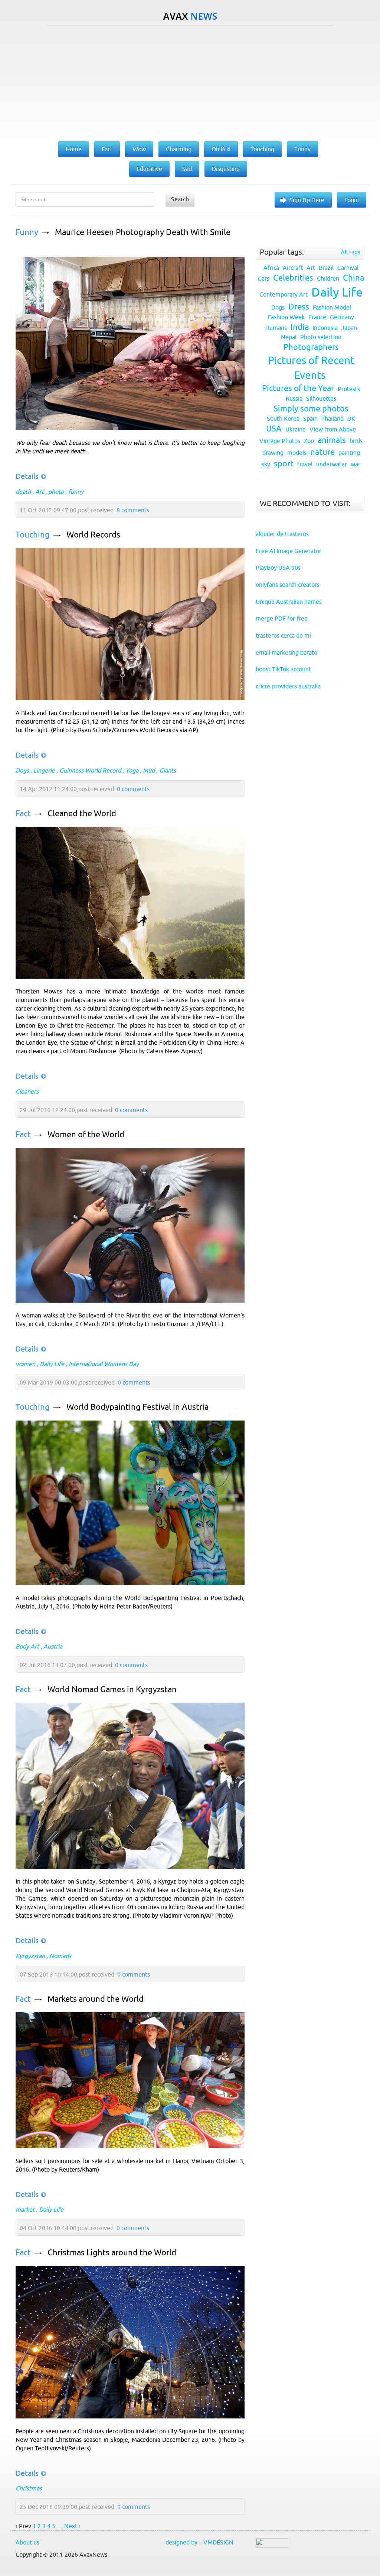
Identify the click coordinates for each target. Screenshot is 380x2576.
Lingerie (44, 770)
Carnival (348, 268)
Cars (264, 278)
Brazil (326, 268)
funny (76, 492)
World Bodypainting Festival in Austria (137, 1407)
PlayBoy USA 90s (278, 568)
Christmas (29, 2488)
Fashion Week (286, 317)
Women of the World (86, 1135)
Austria (53, 1646)
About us (27, 2542)
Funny (27, 232)
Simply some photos (311, 409)
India (300, 327)
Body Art (27, 1646)
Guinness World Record (90, 770)
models (297, 453)
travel (305, 464)
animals (332, 440)
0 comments (133, 789)
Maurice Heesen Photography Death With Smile (143, 232)
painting (349, 453)
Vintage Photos (280, 441)
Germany (342, 317)
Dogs (22, 770)
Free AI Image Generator (289, 551)
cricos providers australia (288, 686)
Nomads (60, 1956)
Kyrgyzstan (30, 1956)
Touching (33, 535)
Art (40, 492)
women (25, 1364)
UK (351, 419)
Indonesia (325, 328)
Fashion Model (332, 307)
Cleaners (27, 1091)
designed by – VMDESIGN (199, 2542)
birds (356, 441)
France (317, 317)
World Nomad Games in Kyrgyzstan (112, 1689)
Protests (349, 389)
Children (328, 278)
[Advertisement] (190, 82)
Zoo (309, 441)
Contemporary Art (284, 294)
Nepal (289, 337)
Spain (310, 419)
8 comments (133, 510)
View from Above (333, 429)
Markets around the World (96, 1999)
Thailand (332, 419)
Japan (349, 328)
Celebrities (293, 278)
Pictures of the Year (298, 388)
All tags (350, 252)
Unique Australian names (289, 602)
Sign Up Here (307, 200)
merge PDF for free (282, 618)
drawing (273, 453)
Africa (271, 268)
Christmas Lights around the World (112, 2253)
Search (180, 199)
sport (284, 464)
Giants (168, 770)
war (356, 464)
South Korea (283, 419)
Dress (299, 307)
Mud (149, 770)
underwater (332, 464)
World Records (93, 535)
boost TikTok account (283, 669)
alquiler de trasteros (282, 534)
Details (27, 476)
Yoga (132, 770)
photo (56, 492)
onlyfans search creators (288, 585)
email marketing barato (286, 652)
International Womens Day (104, 1364)
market (25, 2209)
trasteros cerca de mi (283, 635)
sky (266, 464)
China (353, 278)
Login (352, 200)
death (23, 492)
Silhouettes (321, 399)
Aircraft (293, 268)
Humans (276, 328)
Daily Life (52, 1364)
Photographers (311, 347)
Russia (294, 399)
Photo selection (321, 337)
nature (322, 452)
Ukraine (296, 429)
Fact (23, 814)
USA (274, 429)
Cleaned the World (82, 814)
